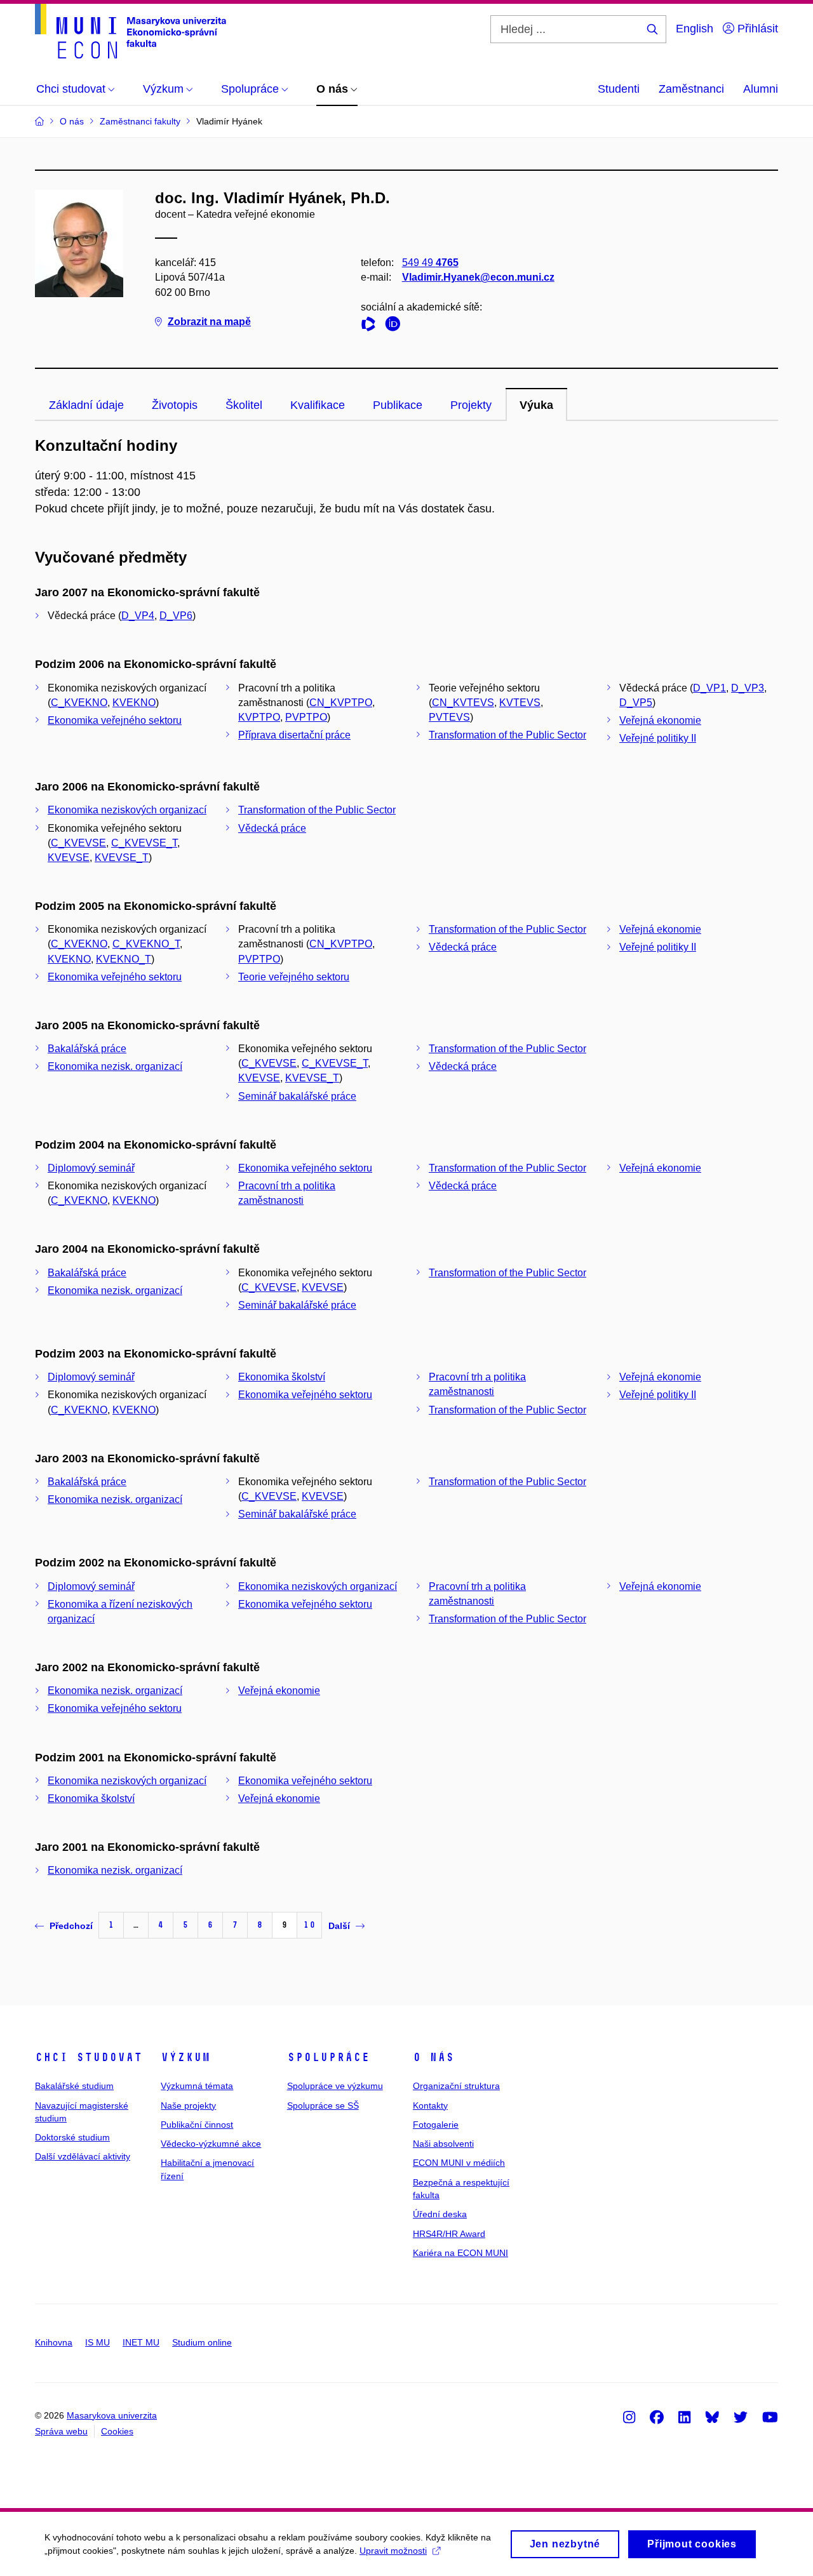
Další (339, 1926)
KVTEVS (520, 703)
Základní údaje (86, 405)
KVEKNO (134, 703)
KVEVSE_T (122, 858)
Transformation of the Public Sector (507, 735)
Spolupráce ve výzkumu (335, 2086)
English (695, 29)
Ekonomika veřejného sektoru (115, 720)
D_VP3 (748, 688)
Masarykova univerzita (112, 2415)
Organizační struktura (456, 2086)
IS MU (97, 2342)
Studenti (619, 89)
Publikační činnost (197, 2125)
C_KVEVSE (78, 843)
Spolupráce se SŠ (323, 2106)
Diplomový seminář (91, 1168)
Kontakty (430, 2106)
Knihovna (54, 2342)
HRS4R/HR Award (449, 2234)
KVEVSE (69, 858)
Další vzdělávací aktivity (83, 2156)
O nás (433, 2057)
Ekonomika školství (282, 1377)
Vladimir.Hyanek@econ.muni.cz (478, 277)
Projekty (471, 405)
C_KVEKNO (79, 703)
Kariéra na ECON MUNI (460, 2253)
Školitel (244, 405)
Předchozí (71, 1926)
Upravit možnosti (393, 2551)
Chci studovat (89, 2057)
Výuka (536, 405)
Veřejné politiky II (658, 738)
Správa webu (61, 2431)
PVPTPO (306, 717)
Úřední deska (440, 2214)
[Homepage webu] (131, 31)
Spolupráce (328, 2057)
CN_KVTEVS (463, 703)
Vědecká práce (272, 828)
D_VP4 (138, 616)
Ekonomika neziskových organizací (127, 810)
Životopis (175, 405)
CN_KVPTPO (341, 703)
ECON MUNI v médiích (459, 2163)
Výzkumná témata (197, 2086)
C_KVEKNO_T (146, 944)
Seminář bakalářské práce (297, 1096)
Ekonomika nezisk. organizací (115, 1066)
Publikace (398, 405)
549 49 (430, 263)
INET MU (141, 2342)
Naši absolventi (443, 2144)
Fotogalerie (436, 2125)
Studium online (202, 2342)
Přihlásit (756, 29)
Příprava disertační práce (294, 735)
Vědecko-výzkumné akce (211, 2144)
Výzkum (185, 2057)
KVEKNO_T (124, 959)
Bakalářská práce (87, 1049)
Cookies (117, 2431)
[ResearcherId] (372, 326)
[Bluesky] (712, 2417)
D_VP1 (709, 688)
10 (309, 1925)
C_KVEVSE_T (144, 843)
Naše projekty (188, 2106)
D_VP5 (636, 703)
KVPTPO (259, 717)
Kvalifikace (318, 405)
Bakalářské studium (74, 2086)
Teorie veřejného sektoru (294, 977)
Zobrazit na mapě (209, 322)
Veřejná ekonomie (660, 720)
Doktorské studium (72, 2137)
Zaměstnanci (691, 89)
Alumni (761, 89)
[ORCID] (396, 326)
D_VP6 (176, 616)
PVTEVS (449, 717)
